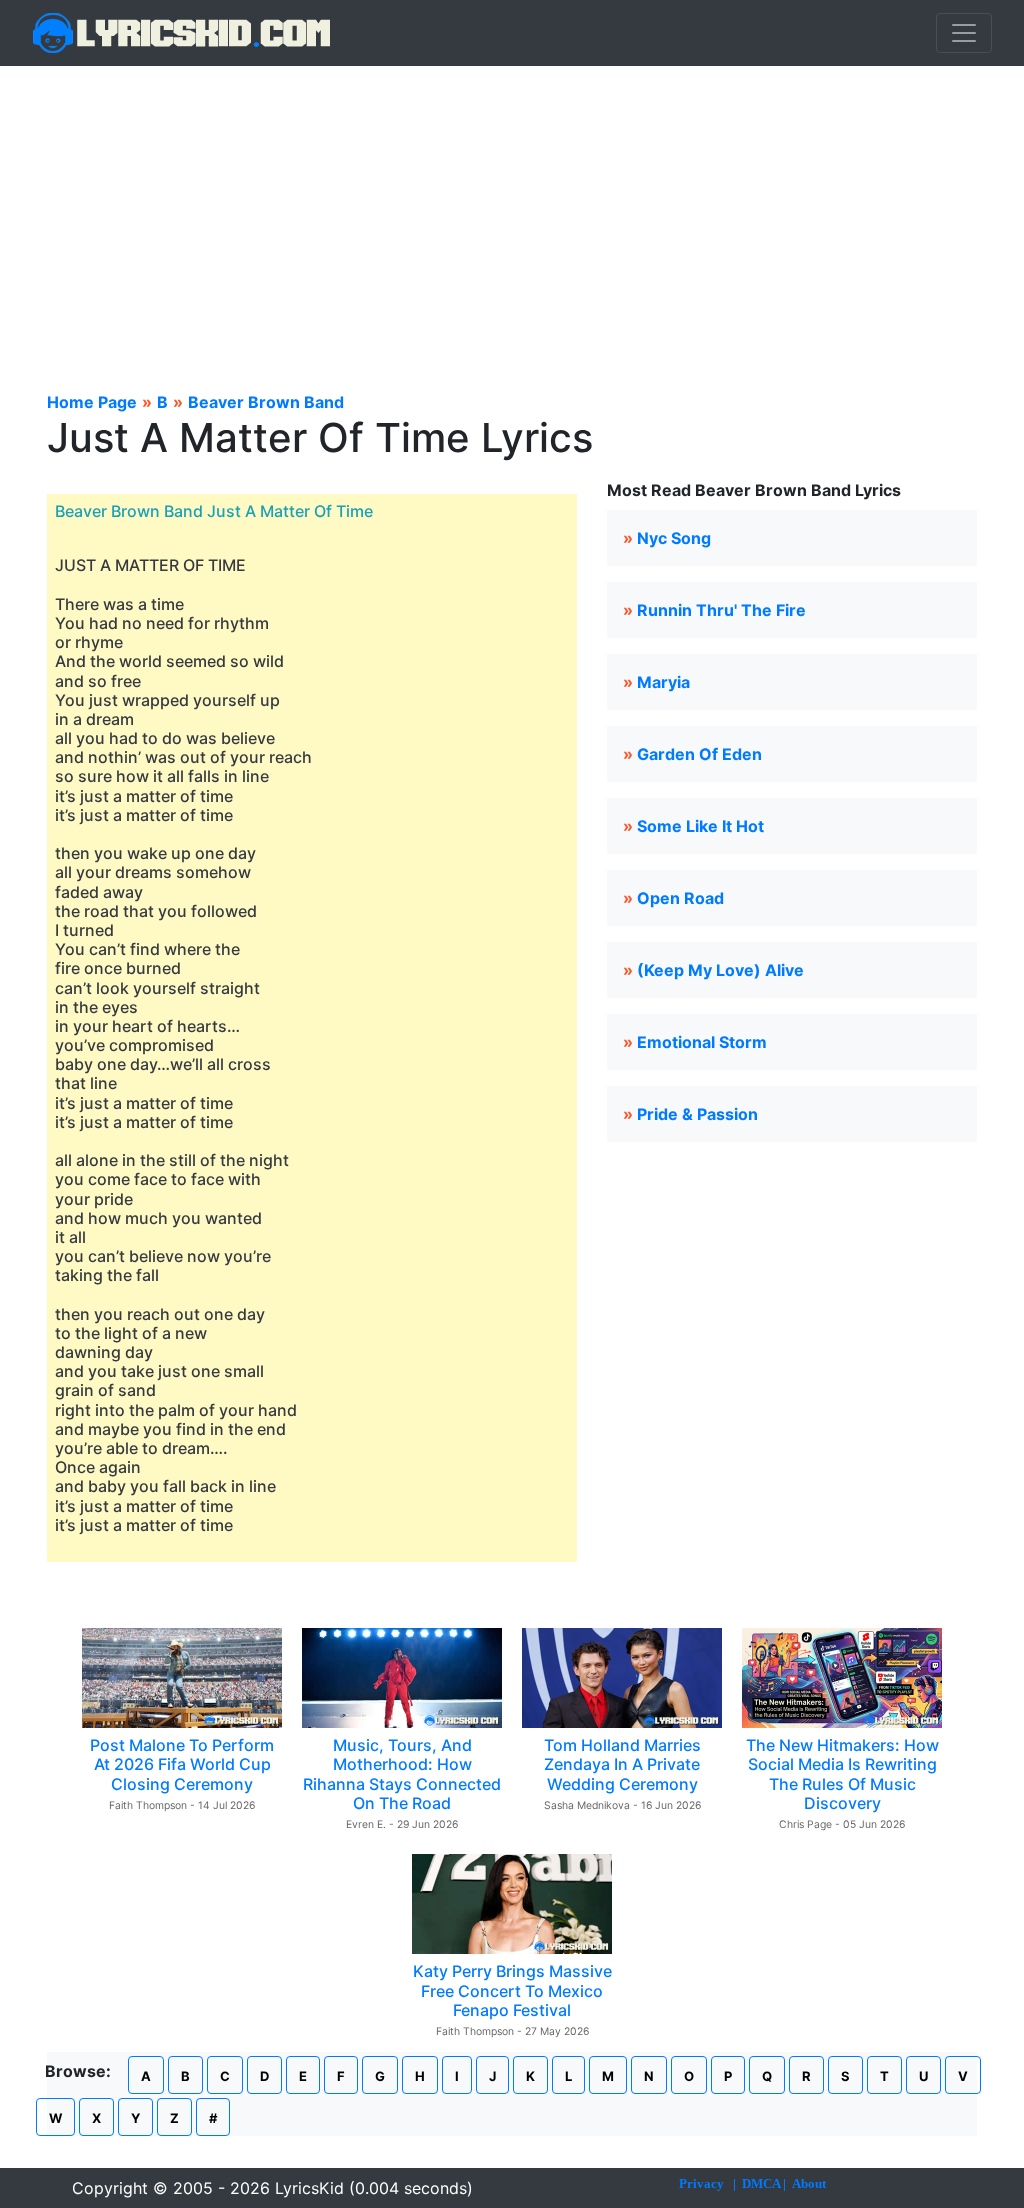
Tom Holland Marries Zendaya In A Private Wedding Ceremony (622, 1764)
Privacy (701, 2183)
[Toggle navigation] (964, 33)
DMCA (761, 2183)
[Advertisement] (512, 216)
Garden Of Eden (699, 754)
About (809, 2183)
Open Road (680, 898)
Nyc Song (674, 538)
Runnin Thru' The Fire (721, 610)
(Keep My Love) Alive (720, 970)
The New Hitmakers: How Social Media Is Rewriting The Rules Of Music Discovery (842, 1774)
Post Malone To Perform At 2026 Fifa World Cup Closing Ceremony (182, 1764)
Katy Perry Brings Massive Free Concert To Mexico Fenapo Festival (512, 1990)
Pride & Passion (697, 1114)
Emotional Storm (702, 1042)
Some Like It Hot (700, 826)
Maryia (663, 682)
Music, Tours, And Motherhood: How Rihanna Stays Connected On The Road (402, 1774)
